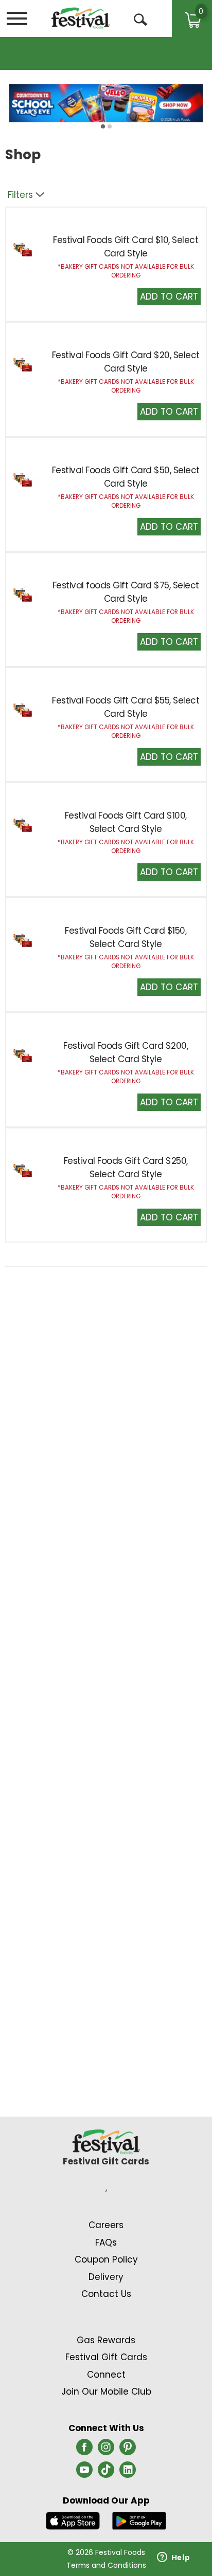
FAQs (106, 2243)
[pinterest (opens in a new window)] (128, 2450)
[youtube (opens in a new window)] (84, 2473)
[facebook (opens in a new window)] (84, 2450)
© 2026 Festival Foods (106, 2552)
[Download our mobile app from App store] (73, 2520)
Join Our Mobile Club (106, 2392)
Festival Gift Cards (106, 2357)
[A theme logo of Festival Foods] (81, 18)
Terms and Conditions (106, 2565)
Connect (106, 2375)
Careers (106, 2225)
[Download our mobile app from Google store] (139, 2520)
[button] (169, 296)
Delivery (106, 2277)
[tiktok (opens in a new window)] (106, 2473)
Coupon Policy (106, 2259)
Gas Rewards (106, 2340)
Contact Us (106, 2294)
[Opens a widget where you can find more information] (173, 2558)
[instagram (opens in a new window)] (106, 2450)
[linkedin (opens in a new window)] (128, 2473)
